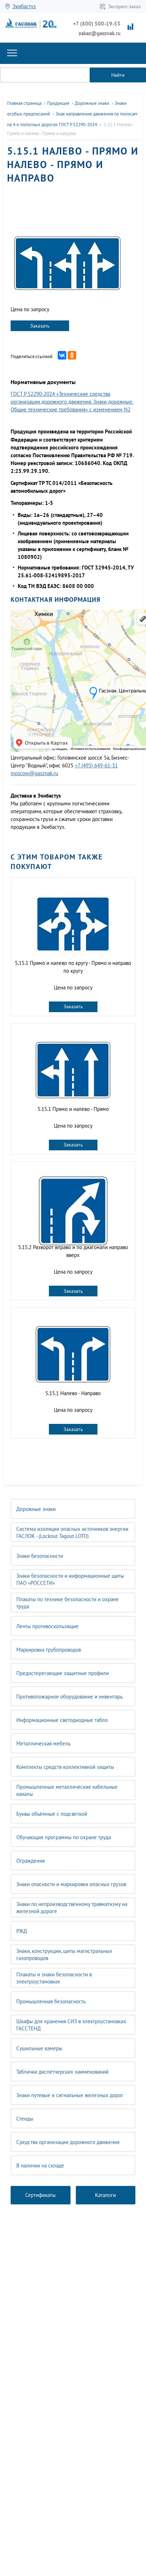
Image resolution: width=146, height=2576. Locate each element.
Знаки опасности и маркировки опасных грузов (71, 1884)
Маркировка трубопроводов (49, 1650)
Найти (118, 75)
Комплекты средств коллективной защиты (65, 1767)
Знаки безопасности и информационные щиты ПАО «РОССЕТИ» (70, 1579)
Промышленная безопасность (51, 2001)
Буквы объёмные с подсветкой (52, 1814)
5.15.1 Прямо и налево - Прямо (73, 1109)
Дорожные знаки (36, 1509)
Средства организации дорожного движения (68, 2142)
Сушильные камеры (39, 2048)
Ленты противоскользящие (47, 1626)
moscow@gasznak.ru (34, 773)
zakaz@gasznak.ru (100, 33)
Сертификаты (40, 2195)
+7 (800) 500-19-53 (97, 24)
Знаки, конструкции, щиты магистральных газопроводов (64, 1954)
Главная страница (24, 103)
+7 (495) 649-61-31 (96, 765)
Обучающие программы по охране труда (64, 1837)
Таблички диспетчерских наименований (62, 2072)
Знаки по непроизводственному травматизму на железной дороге (72, 1908)
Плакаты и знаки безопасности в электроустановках (54, 1978)
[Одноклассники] (72, 355)
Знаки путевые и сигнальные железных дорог (70, 2095)
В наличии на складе (40, 2165)
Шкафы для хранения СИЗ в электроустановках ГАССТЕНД (71, 2025)
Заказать (40, 326)
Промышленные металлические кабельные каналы (67, 1790)
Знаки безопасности (40, 1556)
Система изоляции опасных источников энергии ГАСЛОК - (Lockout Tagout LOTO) (72, 1532)
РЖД (22, 1931)
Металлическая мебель (43, 1743)
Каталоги (105, 2195)
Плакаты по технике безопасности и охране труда (68, 1603)
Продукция (58, 103)
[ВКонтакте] (62, 355)
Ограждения (30, 1861)
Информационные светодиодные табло (62, 1720)
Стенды (25, 2119)
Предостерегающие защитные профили (63, 1673)
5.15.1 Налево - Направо (73, 1393)
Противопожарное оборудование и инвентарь (69, 1697)
